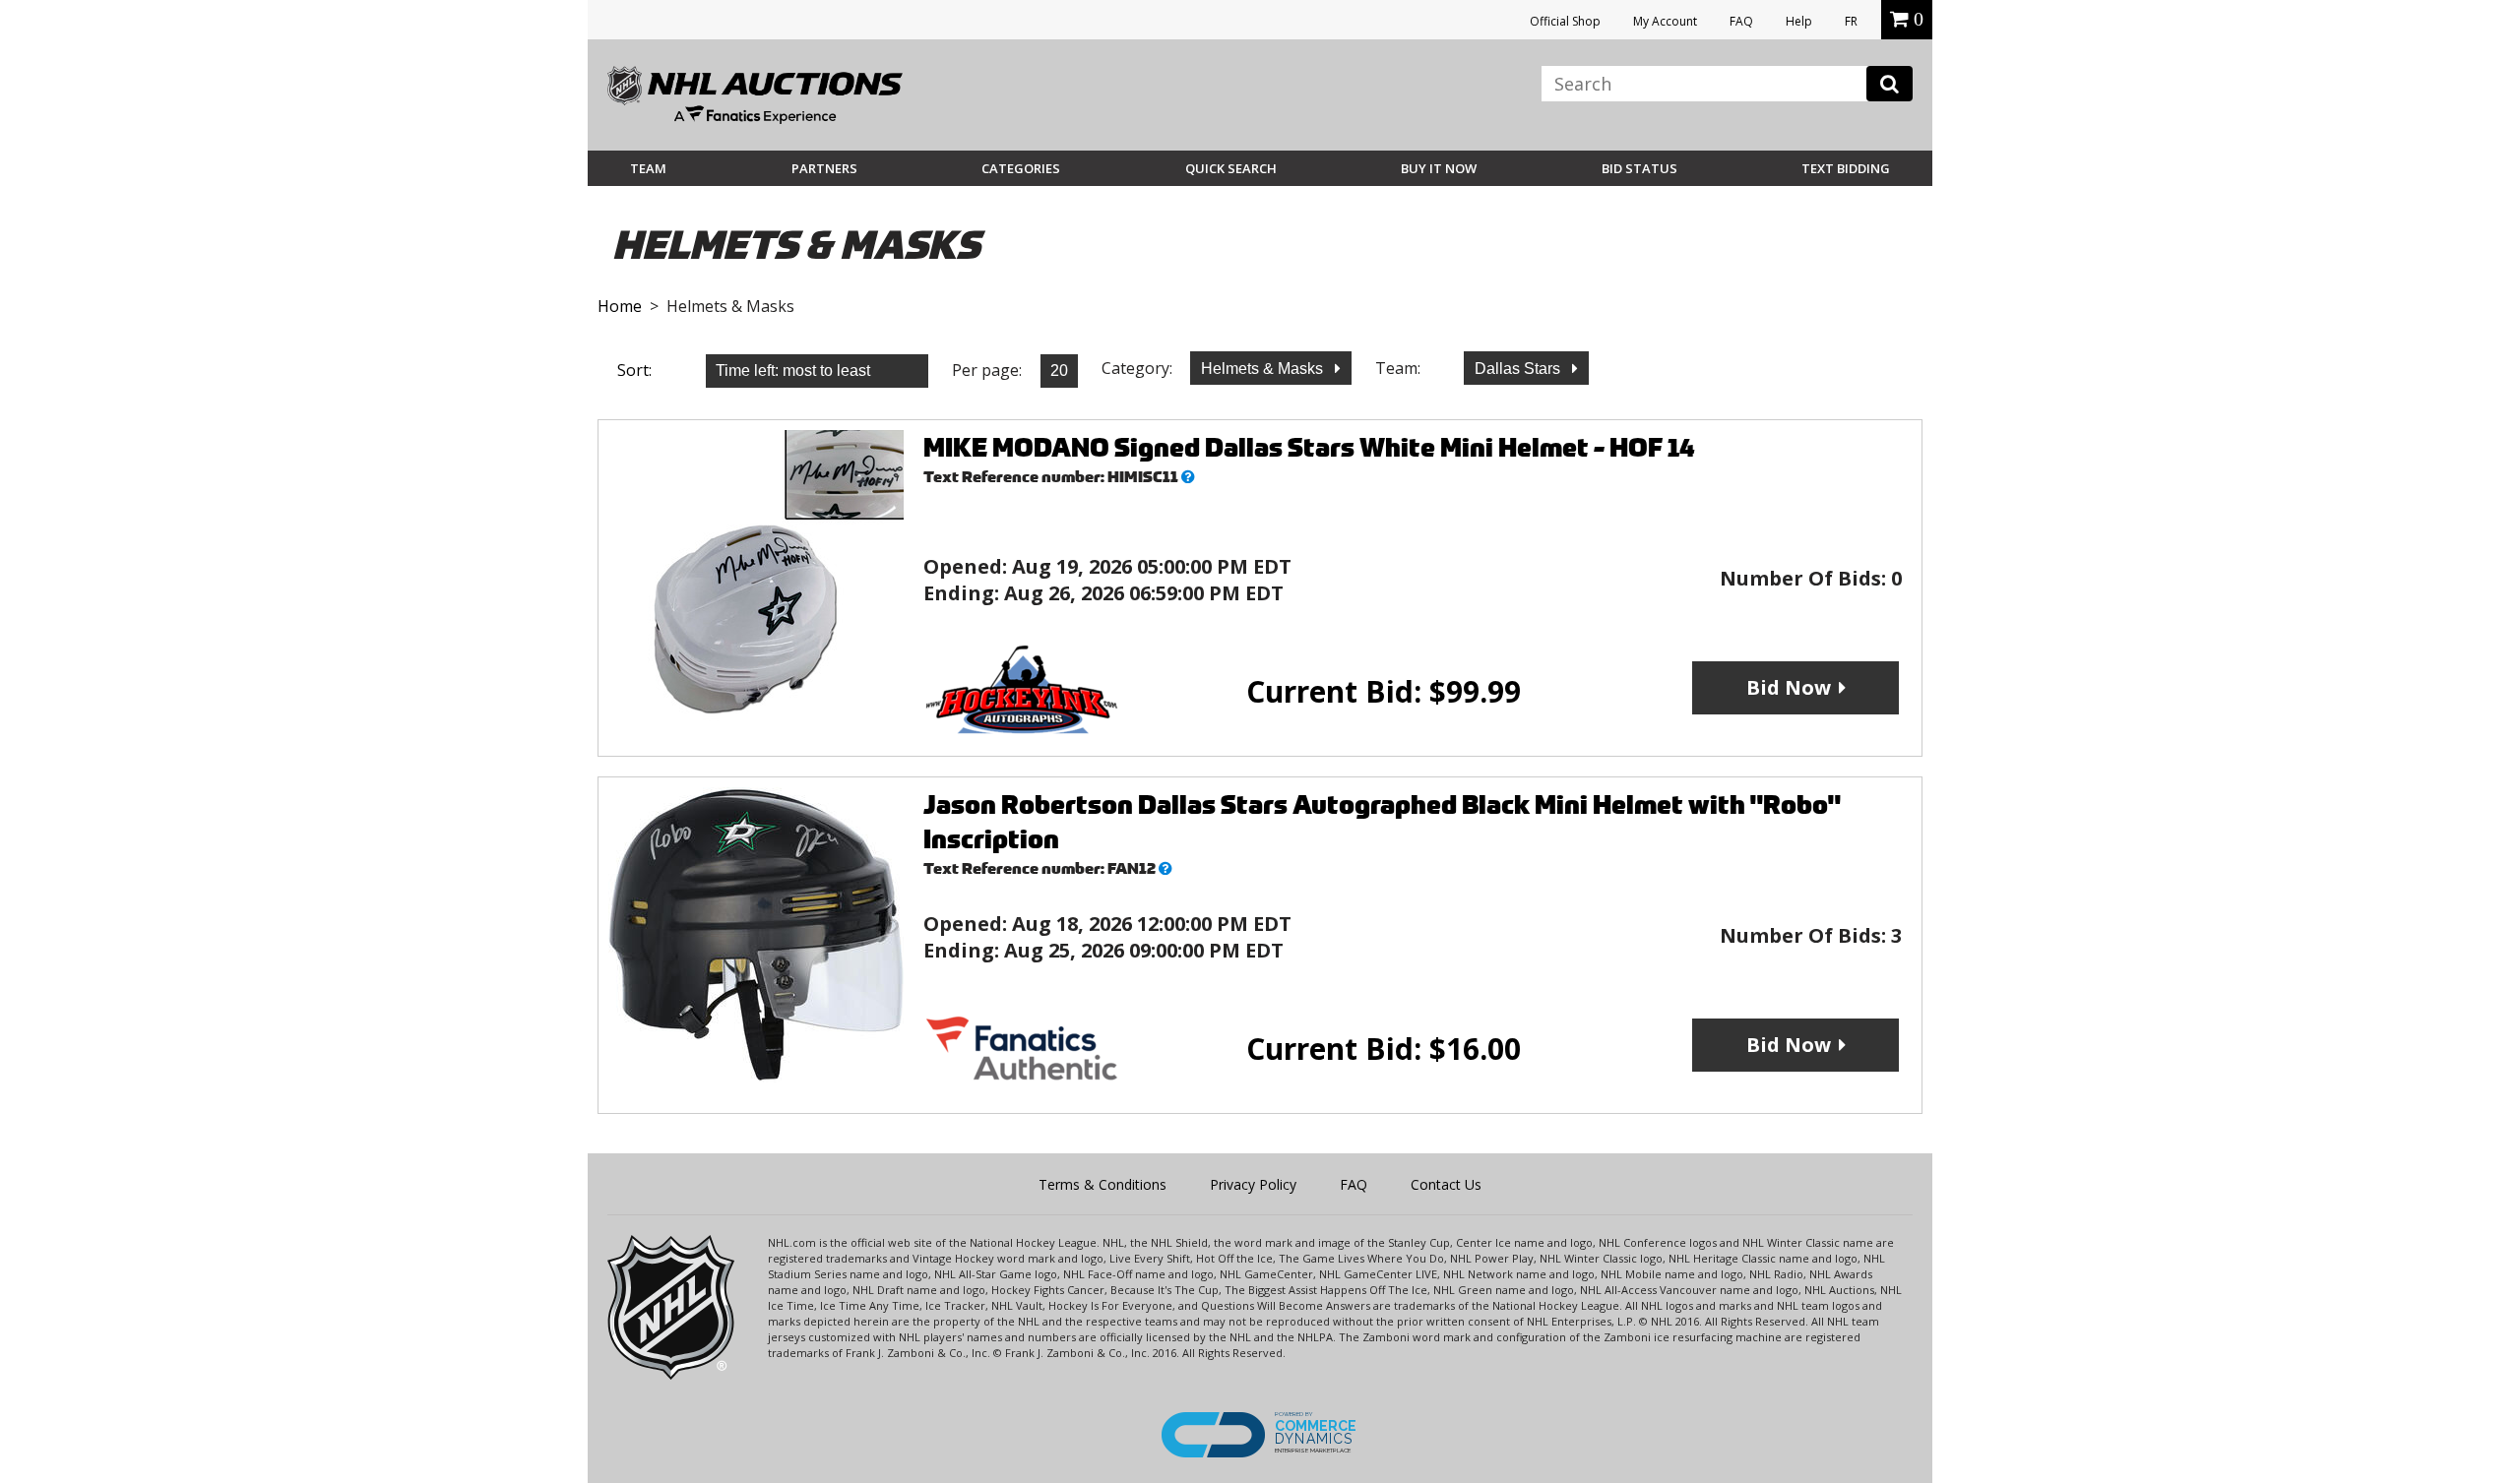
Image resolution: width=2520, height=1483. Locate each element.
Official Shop (1565, 21)
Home (620, 306)
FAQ (1741, 21)
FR (1851, 21)
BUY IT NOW (1439, 168)
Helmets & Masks (1264, 369)
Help (1799, 21)
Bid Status (1639, 168)
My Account (1665, 21)
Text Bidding (1846, 168)
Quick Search (1231, 168)
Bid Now (1789, 687)
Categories (1021, 168)
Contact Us (1446, 1184)
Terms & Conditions (1102, 1184)
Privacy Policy (1253, 1184)
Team (648, 168)
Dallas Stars (1519, 369)
